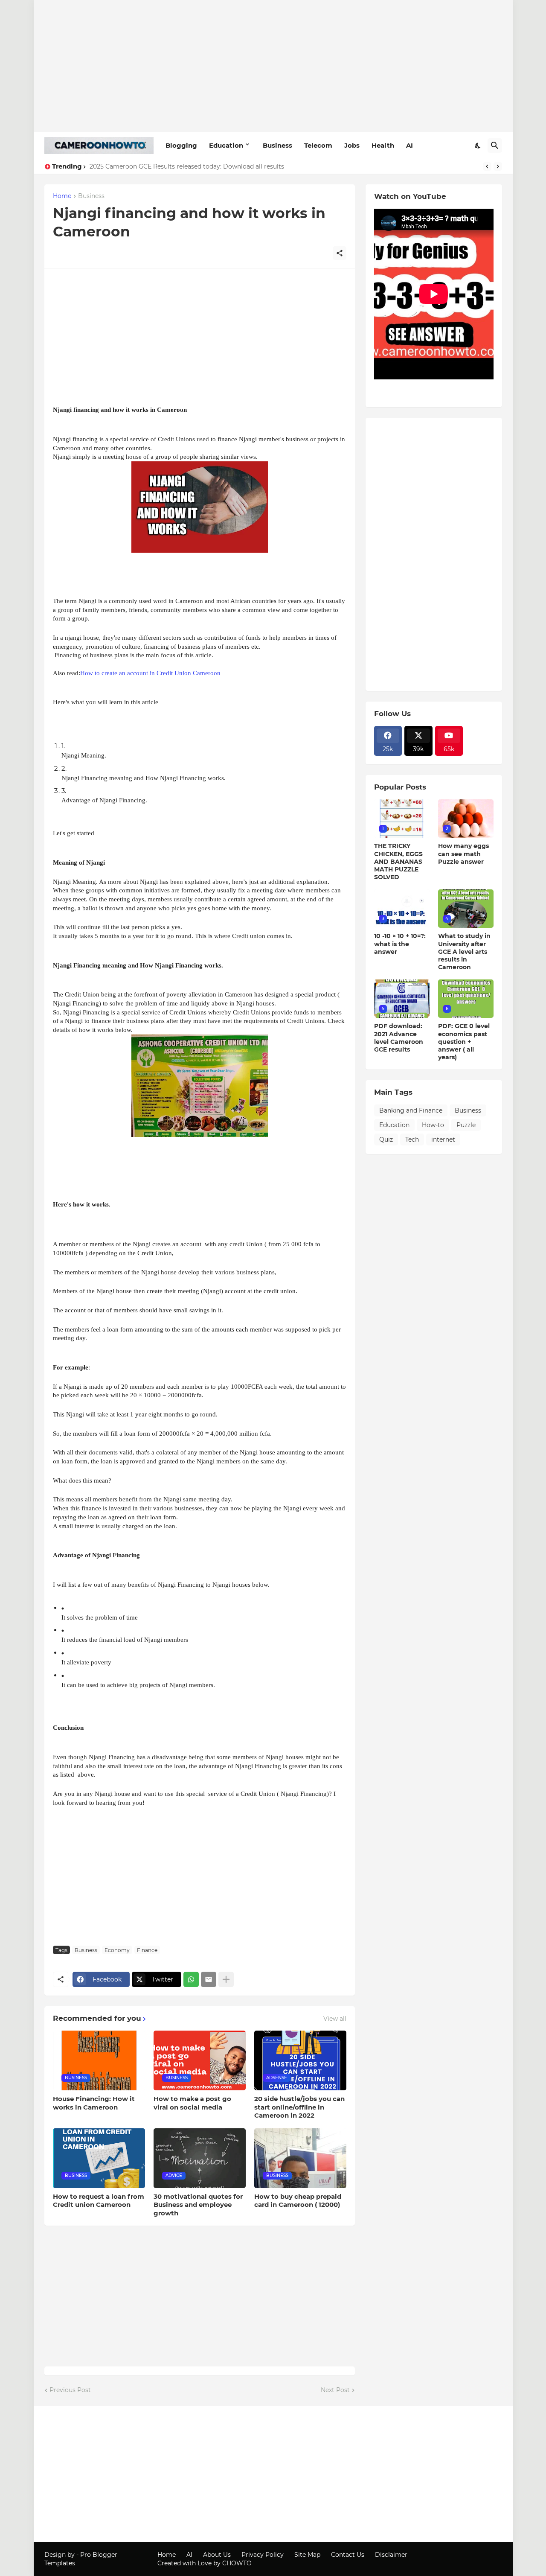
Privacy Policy (263, 2555)
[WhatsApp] (191, 1979)
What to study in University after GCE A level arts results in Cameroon (464, 951)
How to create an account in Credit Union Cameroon (150, 673)
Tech (412, 1139)
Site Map (307, 2555)
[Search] (495, 146)
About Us (217, 2555)
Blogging (181, 145)
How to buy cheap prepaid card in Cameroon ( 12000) (298, 2201)
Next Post (335, 2390)
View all (335, 2019)
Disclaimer (391, 2555)
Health (383, 145)
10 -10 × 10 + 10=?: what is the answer (400, 944)
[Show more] (226, 1979)
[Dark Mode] (478, 146)
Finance (147, 1950)
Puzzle (466, 1125)
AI (409, 145)
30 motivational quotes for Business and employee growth (198, 2205)
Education (226, 145)
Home (62, 196)
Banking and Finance (411, 1110)
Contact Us (348, 2555)
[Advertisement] (273, 66)
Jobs (352, 145)
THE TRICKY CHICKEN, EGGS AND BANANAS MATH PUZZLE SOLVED (398, 861)
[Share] (340, 253)
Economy (117, 1950)
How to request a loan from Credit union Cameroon (99, 2201)
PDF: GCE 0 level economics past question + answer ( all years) (464, 1042)
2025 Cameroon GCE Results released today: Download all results (187, 166)
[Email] (209, 1979)
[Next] (498, 166)
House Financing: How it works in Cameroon (94, 2103)
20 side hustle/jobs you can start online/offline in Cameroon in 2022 (299, 2107)
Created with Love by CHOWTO (205, 2563)
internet (443, 1139)
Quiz (386, 1139)
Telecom (318, 145)
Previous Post (70, 2390)
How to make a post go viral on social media (192, 2103)
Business (277, 145)
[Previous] (487, 166)
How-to (433, 1125)
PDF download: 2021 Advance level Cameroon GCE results (399, 1038)
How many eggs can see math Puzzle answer (463, 854)
